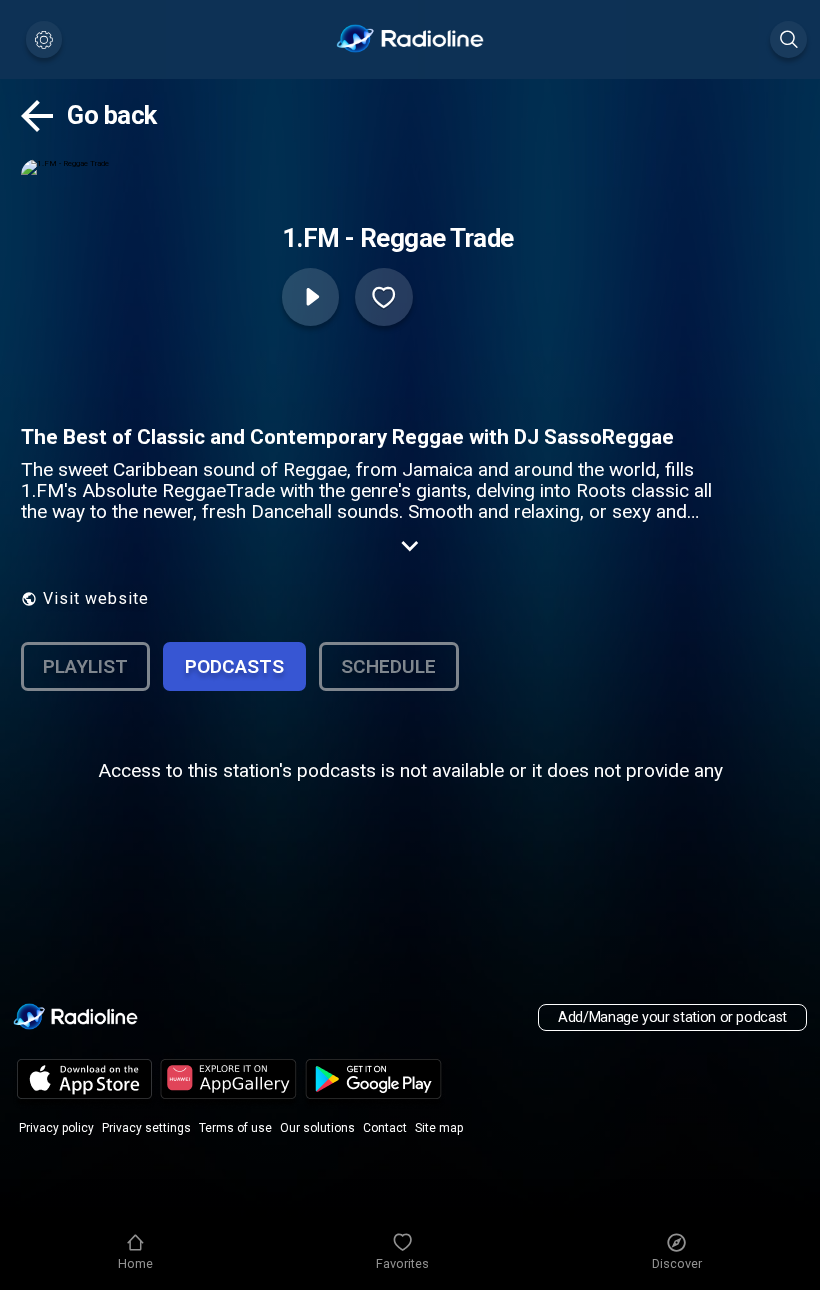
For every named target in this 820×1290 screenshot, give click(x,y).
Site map (439, 1128)
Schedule (388, 666)
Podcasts (234, 666)
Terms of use (235, 1128)
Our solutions (317, 1128)
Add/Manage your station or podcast (672, 1017)
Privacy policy (56, 1128)
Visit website (96, 598)
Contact (385, 1128)
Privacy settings (146, 1128)
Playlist (85, 666)
